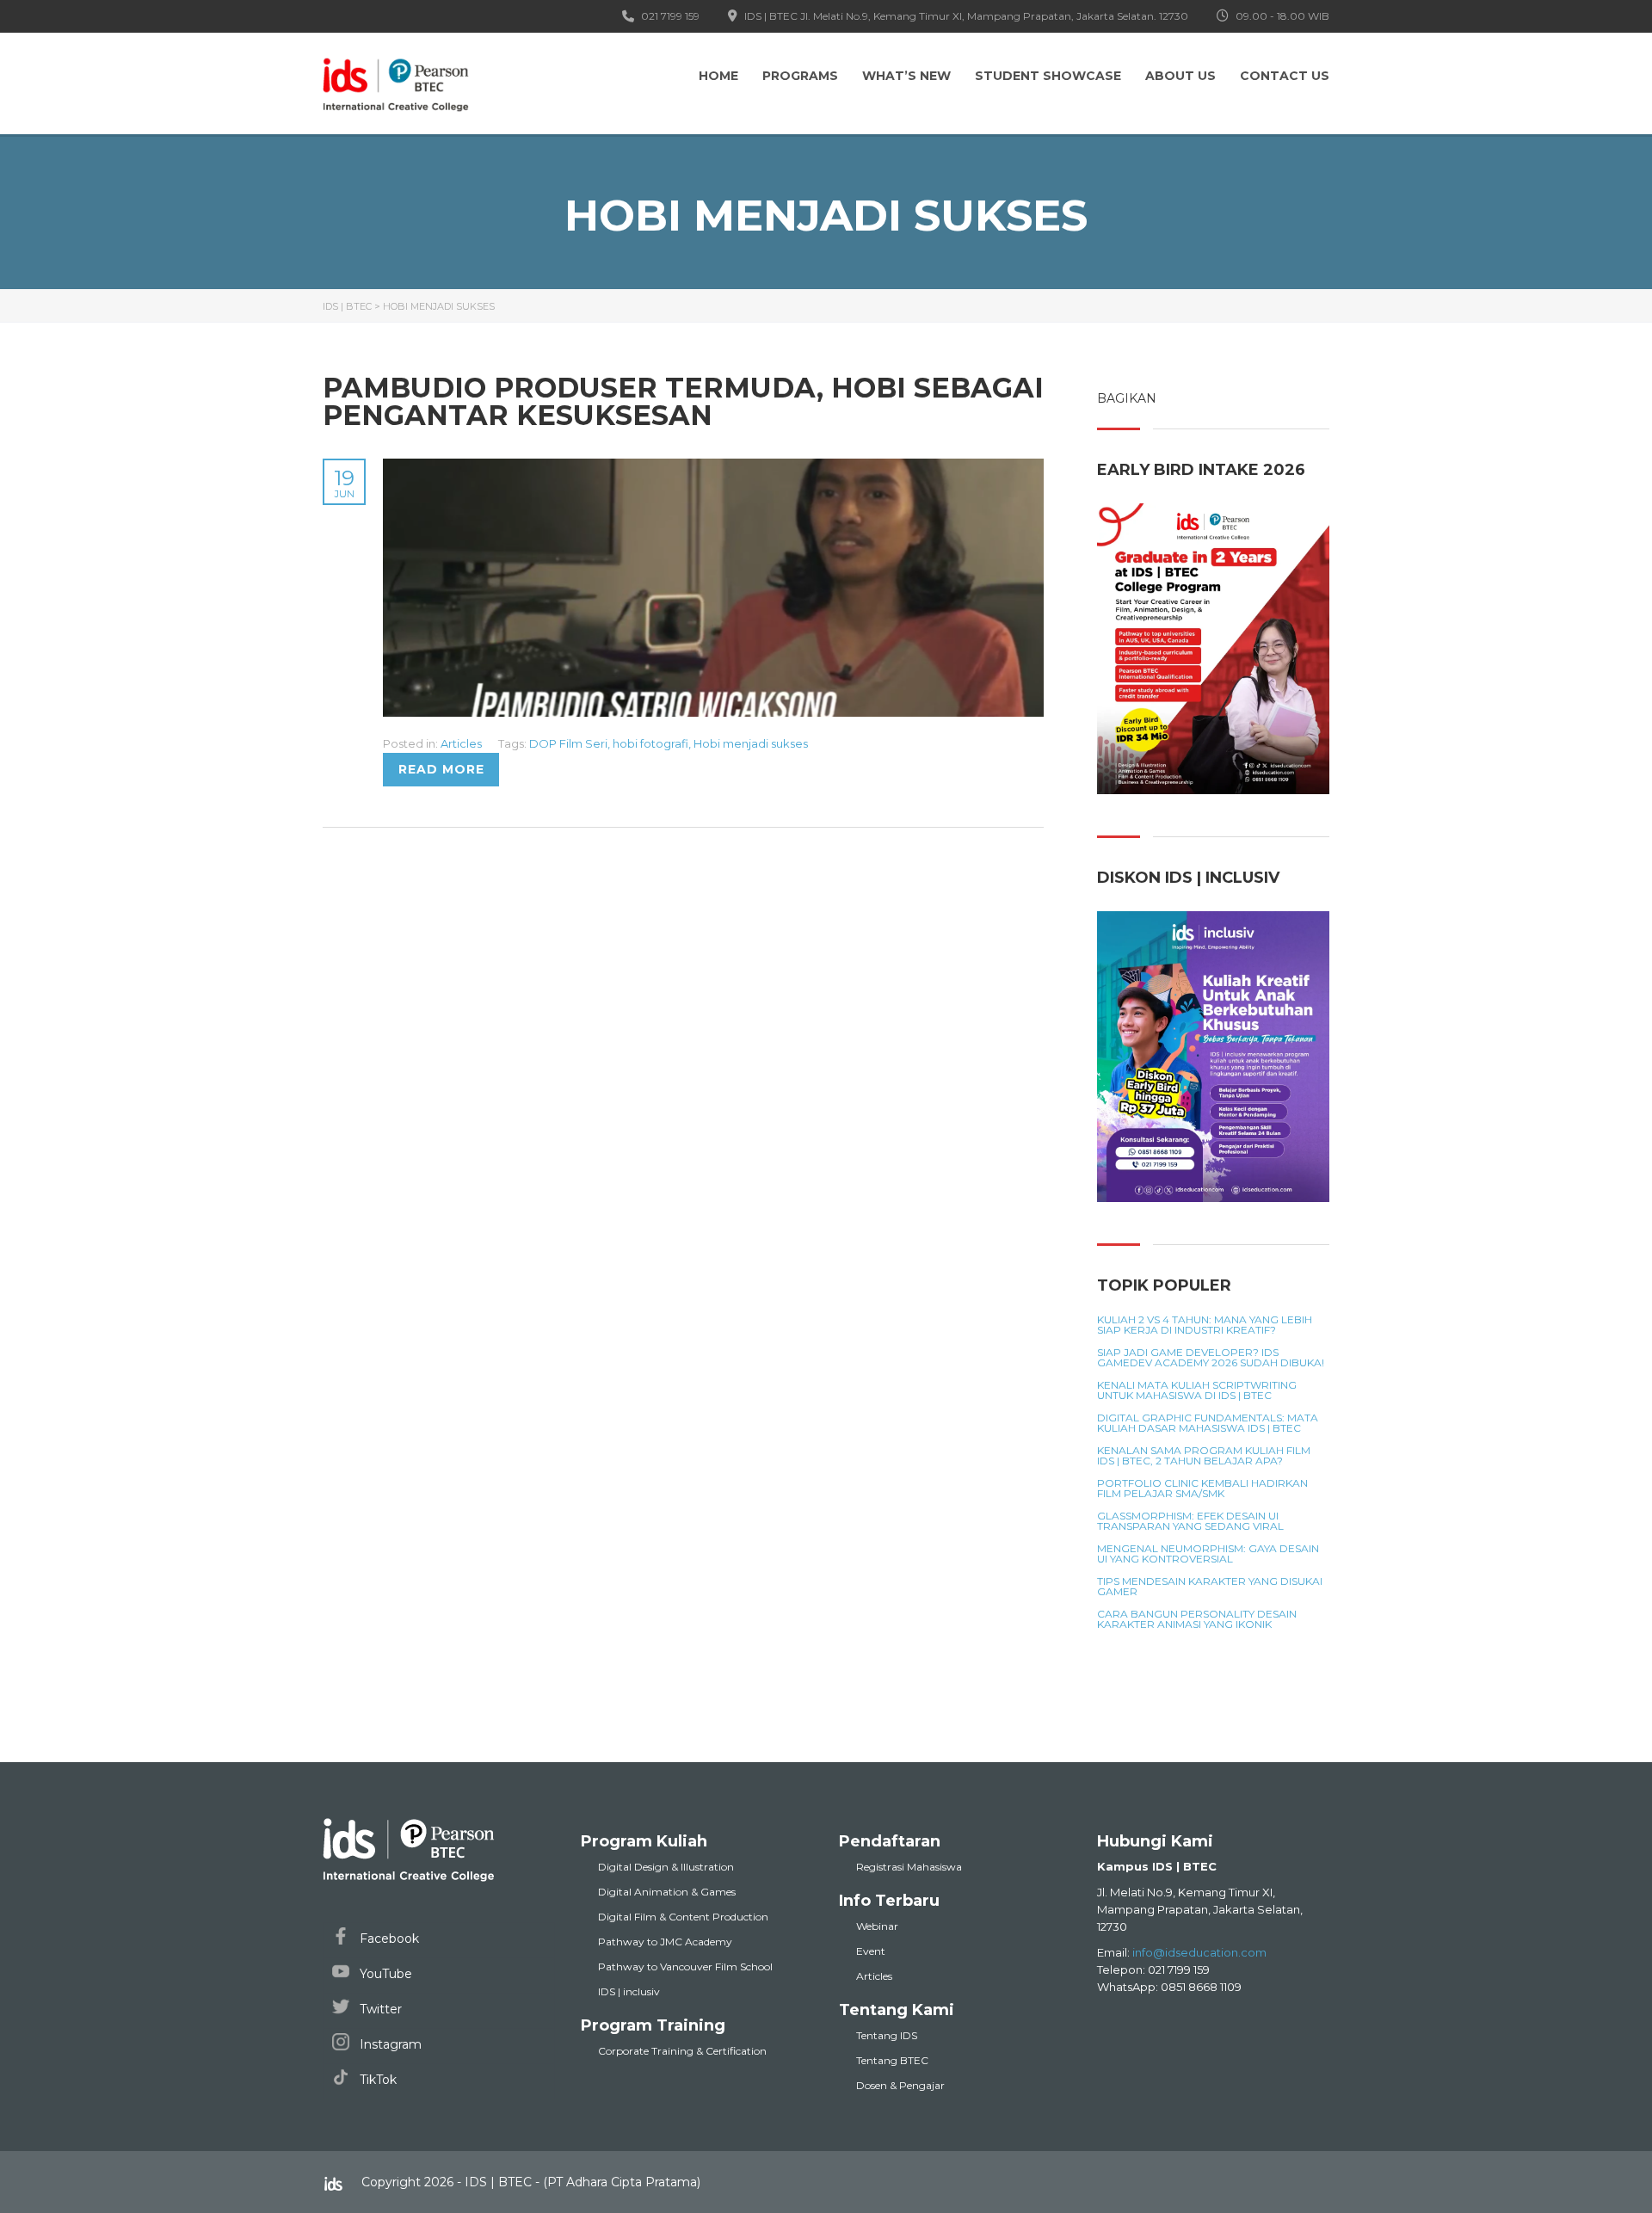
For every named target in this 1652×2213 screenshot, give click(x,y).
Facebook (388, 1939)
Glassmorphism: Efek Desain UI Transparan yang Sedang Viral (1190, 1521)
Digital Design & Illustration (666, 1867)
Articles (461, 743)
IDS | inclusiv (629, 1991)
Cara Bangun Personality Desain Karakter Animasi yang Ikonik (1197, 1619)
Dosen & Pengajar (900, 2085)
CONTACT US (1285, 76)
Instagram (389, 2044)
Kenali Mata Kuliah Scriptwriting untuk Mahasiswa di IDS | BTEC (1197, 1390)
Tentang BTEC (892, 2060)
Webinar (877, 1926)
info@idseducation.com (1199, 1952)
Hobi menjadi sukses (751, 743)
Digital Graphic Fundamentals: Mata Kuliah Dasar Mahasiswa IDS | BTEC (1208, 1423)
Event (871, 1951)
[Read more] (713, 468)
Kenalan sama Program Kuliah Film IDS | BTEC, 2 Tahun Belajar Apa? (1204, 1456)
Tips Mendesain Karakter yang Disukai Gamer (1210, 1587)
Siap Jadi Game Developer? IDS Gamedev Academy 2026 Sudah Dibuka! (1211, 1358)
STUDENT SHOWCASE (1048, 76)
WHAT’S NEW (906, 76)
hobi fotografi (650, 743)
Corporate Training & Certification (682, 2051)
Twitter (379, 2009)
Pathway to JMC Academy (665, 1942)
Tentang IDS (887, 2035)
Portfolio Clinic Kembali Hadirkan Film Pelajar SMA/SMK (1202, 1489)
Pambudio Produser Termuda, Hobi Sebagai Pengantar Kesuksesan (683, 401)
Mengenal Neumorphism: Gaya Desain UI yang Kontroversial (1208, 1554)
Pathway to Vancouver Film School (685, 1966)
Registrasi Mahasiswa (909, 1867)
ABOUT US (1180, 76)
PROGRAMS (800, 76)
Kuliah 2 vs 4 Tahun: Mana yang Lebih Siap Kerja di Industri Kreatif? (1205, 1325)
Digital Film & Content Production (683, 1917)
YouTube (384, 1974)
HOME (718, 76)
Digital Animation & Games (667, 1892)
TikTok (376, 2080)
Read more (441, 769)
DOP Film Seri (568, 743)
